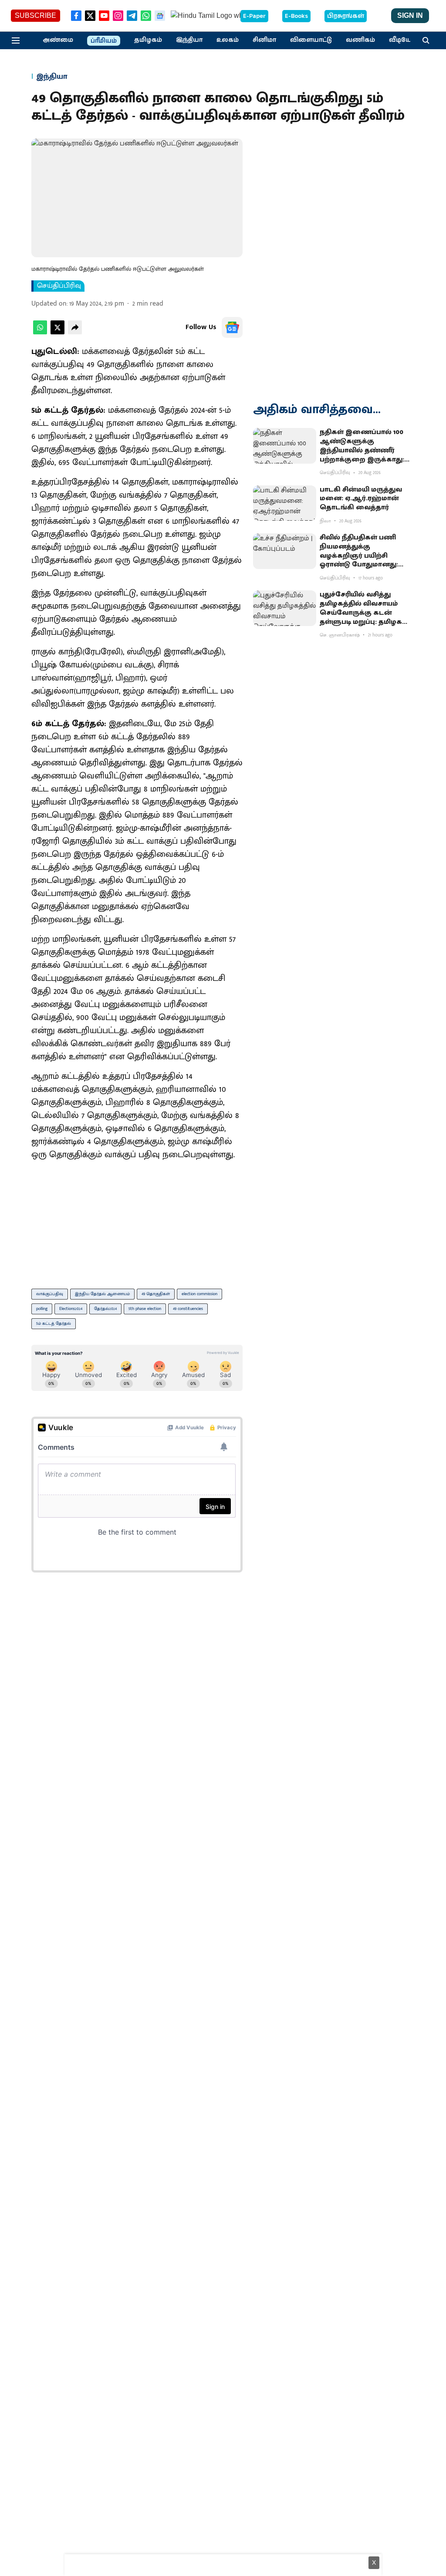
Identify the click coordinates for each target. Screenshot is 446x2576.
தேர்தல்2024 (105, 1309)
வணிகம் (360, 40)
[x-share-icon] (57, 332)
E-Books (296, 16)
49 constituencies (188, 1309)
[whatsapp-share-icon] (40, 332)
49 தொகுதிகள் (156, 1294)
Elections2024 (71, 1309)
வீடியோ (402, 40)
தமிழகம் (148, 40)
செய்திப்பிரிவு (59, 286)
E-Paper (254, 16)
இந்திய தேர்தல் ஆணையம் (102, 1294)
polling (42, 1309)
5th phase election (145, 1309)
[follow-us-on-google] (232, 327)
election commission (199, 1294)
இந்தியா (189, 40)
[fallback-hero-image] (285, 446)
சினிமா (264, 40)
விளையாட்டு (311, 40)
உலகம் (228, 40)
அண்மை (58, 40)
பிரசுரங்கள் (346, 16)
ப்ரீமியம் (104, 41)
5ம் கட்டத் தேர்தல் (54, 1323)
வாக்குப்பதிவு (50, 1294)
